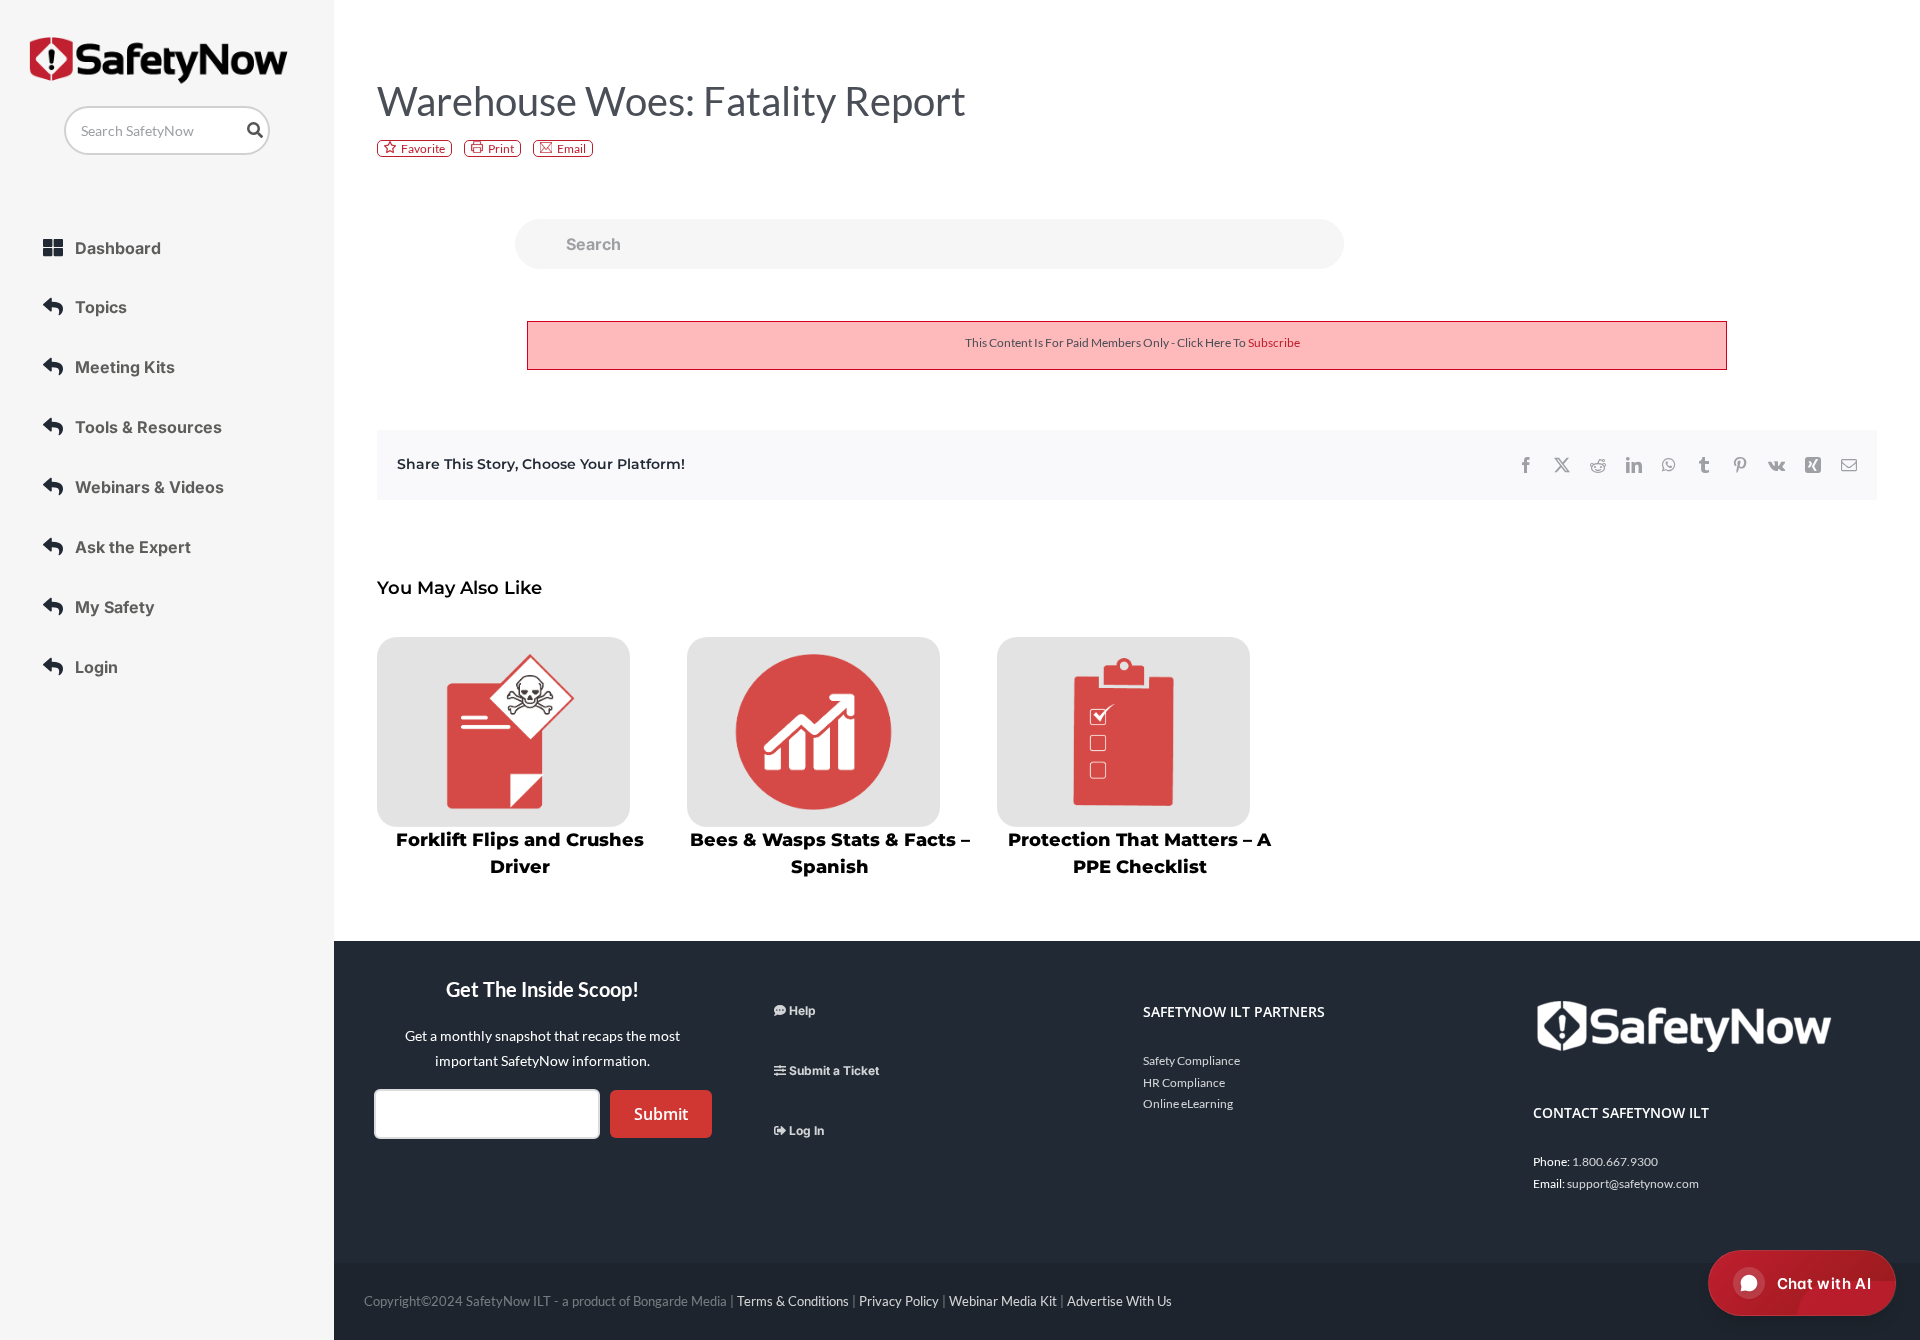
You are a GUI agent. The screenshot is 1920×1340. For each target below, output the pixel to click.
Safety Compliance (1191, 1060)
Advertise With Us (1119, 1301)
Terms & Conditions (793, 1301)
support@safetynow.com (1633, 1183)
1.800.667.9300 (1615, 1161)
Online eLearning (1188, 1103)
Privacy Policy (899, 1301)
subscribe (1274, 342)
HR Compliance (1184, 1082)
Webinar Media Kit (1003, 1301)
